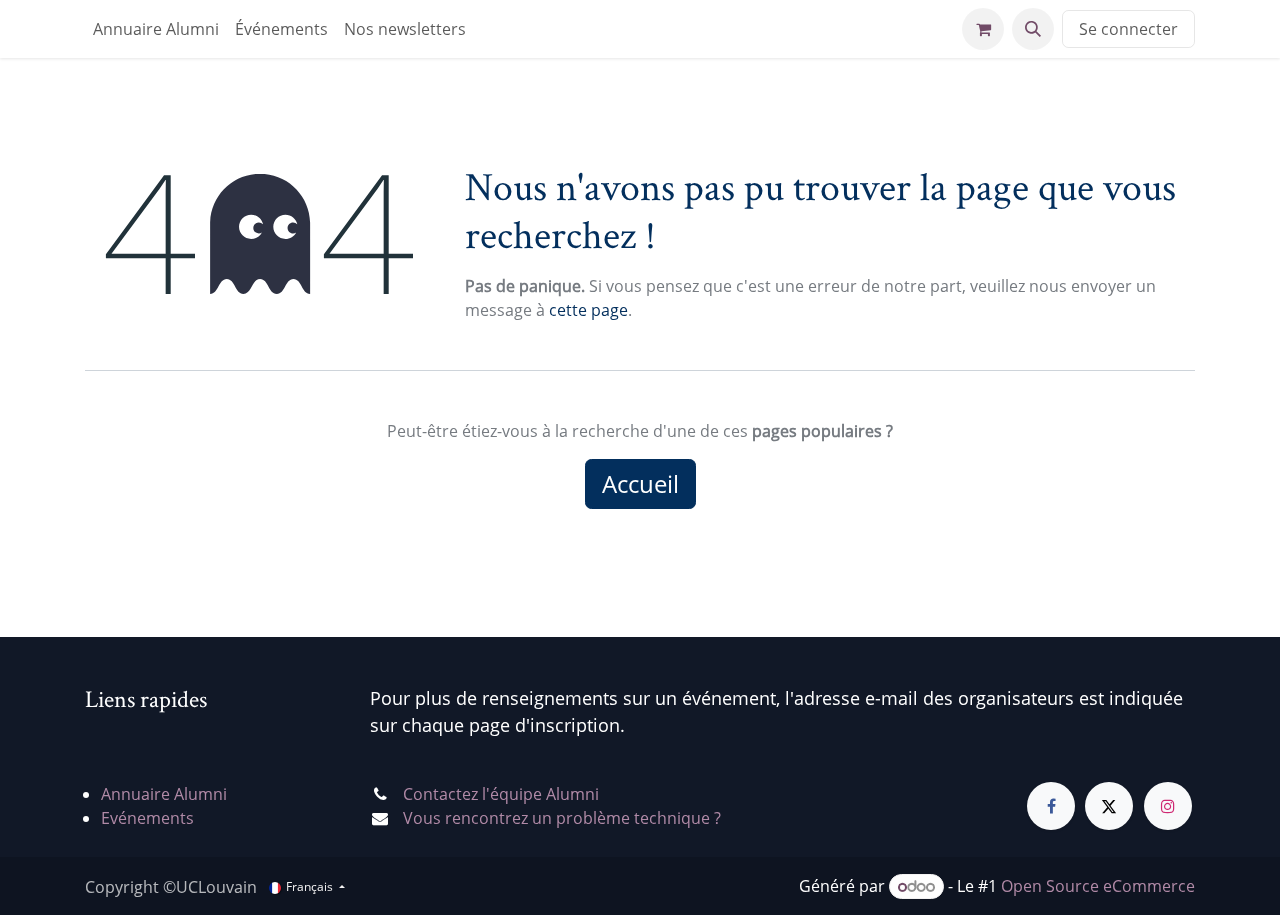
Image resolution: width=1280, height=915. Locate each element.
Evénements (147, 818)
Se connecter (1128, 29)
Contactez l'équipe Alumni (501, 794)
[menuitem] (156, 29)
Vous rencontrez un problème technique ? (562, 818)
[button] (1033, 29)
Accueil (640, 483)
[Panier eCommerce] (983, 29)
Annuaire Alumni (164, 794)
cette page (588, 310)
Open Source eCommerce (1098, 886)
